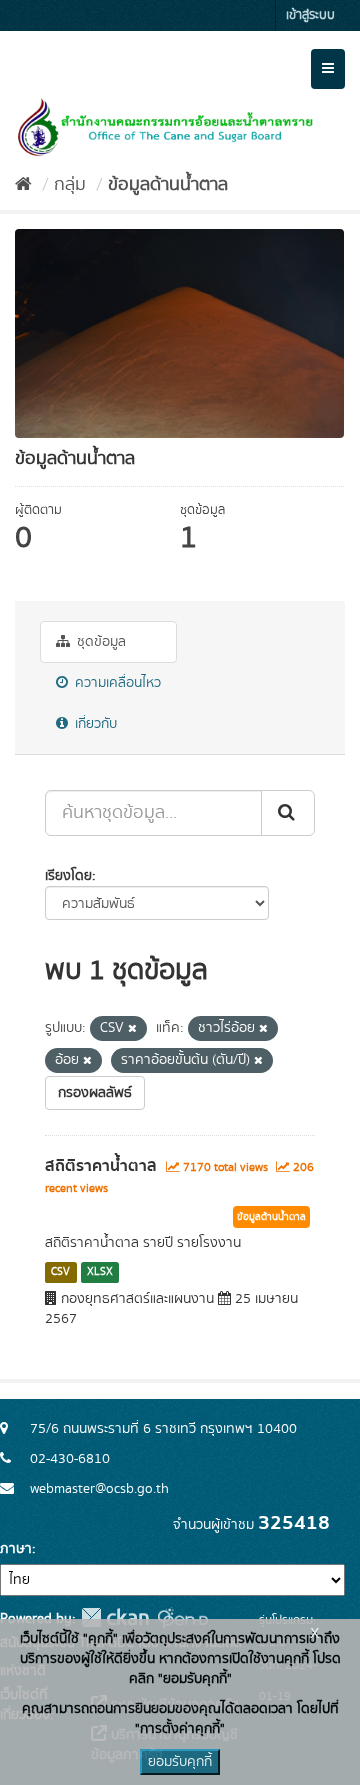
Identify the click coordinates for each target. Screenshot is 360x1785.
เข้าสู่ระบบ (310, 15)
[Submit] (288, 813)
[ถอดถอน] (132, 1029)
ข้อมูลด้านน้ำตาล (168, 185)
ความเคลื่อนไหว (116, 683)
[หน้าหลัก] (23, 185)
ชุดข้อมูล (99, 642)
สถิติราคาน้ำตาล (101, 1166)
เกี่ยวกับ (94, 724)
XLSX (100, 1272)
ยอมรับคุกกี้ (180, 1762)
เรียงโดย (68, 876)
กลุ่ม (70, 185)
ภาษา (16, 1549)
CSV (60, 1272)
